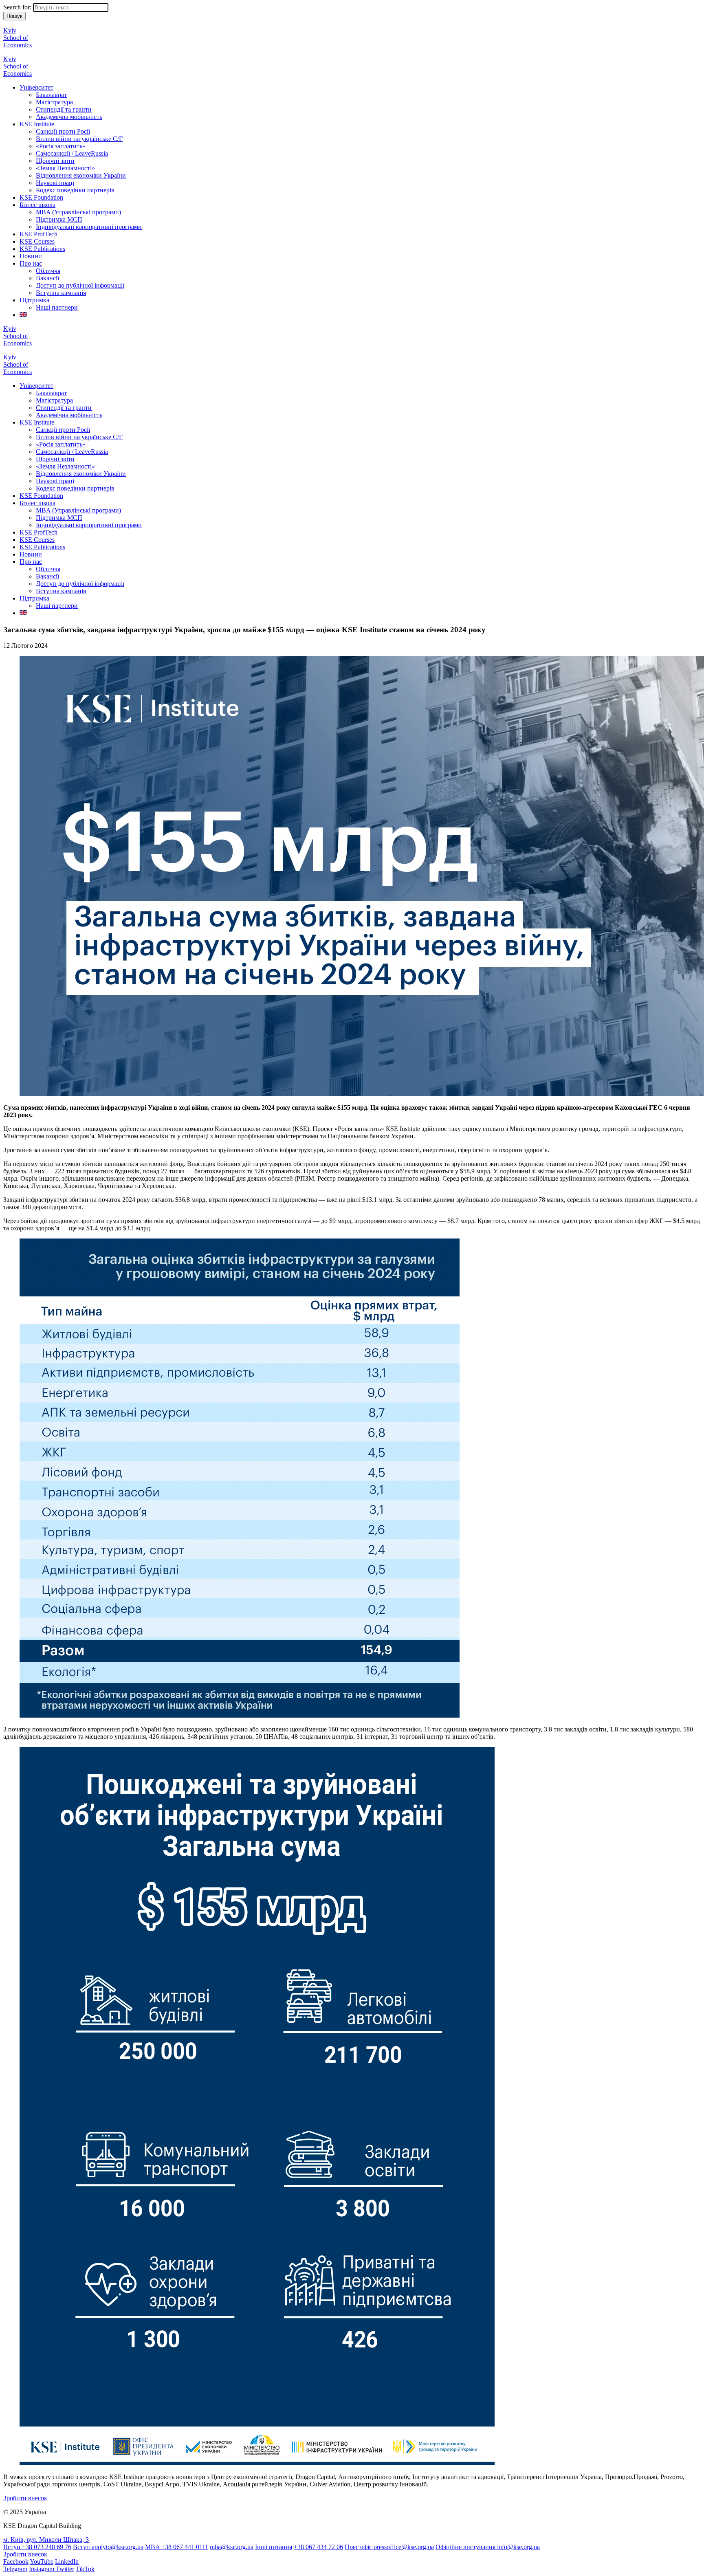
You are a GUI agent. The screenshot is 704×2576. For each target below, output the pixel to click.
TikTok (85, 2569)
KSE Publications (42, 249)
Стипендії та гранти (64, 109)
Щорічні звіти (55, 161)
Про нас (31, 263)
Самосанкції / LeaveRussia (72, 153)
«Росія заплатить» (61, 146)
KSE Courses (37, 241)
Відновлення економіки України (81, 175)
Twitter (65, 2569)
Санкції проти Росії (63, 131)
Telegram (15, 2569)
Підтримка (34, 300)
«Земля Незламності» (65, 168)
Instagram (42, 2569)
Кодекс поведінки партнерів (75, 190)
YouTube (42, 2562)
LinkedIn (67, 2562)
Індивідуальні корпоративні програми (89, 227)
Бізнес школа (37, 205)
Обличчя (48, 271)
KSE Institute (37, 124)
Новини (31, 256)
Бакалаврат (51, 95)
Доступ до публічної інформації (80, 285)
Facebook (16, 2562)
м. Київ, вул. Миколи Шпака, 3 (46, 2540)
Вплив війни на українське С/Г (79, 139)
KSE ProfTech (38, 234)
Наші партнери (57, 307)
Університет (36, 87)
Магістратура (54, 102)
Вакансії (47, 278)
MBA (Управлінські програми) (78, 212)
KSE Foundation (41, 197)
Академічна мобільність (69, 117)
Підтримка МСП (59, 219)
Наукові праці (55, 183)
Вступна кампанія (61, 293)
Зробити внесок (25, 2498)
